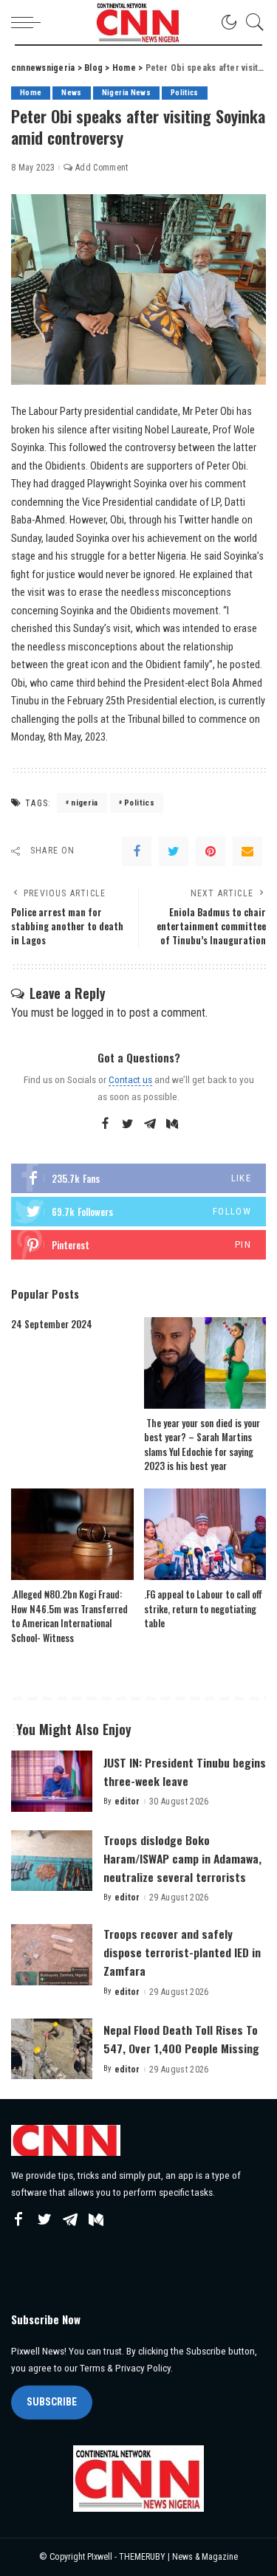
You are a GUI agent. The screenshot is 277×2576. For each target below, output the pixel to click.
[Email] (247, 851)
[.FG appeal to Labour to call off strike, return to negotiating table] (205, 1534)
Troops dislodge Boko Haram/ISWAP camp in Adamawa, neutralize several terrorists (182, 1858)
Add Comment (102, 168)
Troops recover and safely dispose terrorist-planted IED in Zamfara (182, 1952)
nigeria (84, 803)
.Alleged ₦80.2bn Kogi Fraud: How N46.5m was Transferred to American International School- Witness (69, 1616)
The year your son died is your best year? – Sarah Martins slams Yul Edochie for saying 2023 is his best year (202, 1445)
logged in (93, 1013)
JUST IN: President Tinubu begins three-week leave (185, 1772)
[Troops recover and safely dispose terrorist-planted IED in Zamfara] (52, 1955)
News (71, 93)
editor (127, 1802)
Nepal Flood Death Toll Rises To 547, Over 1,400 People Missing (181, 2039)
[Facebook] (137, 851)
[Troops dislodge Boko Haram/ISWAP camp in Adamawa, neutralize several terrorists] (52, 1861)
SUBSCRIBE (52, 2402)
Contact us (130, 1079)
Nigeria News (126, 93)
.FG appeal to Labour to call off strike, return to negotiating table (203, 1608)
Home (31, 93)
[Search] (251, 22)
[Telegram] (150, 1124)
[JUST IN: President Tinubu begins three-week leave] (52, 1781)
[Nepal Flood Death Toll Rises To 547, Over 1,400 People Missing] (52, 2049)
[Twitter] (174, 851)
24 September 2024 (52, 1324)
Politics (185, 93)
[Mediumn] (172, 1124)
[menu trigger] (30, 22)
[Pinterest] (211, 851)
